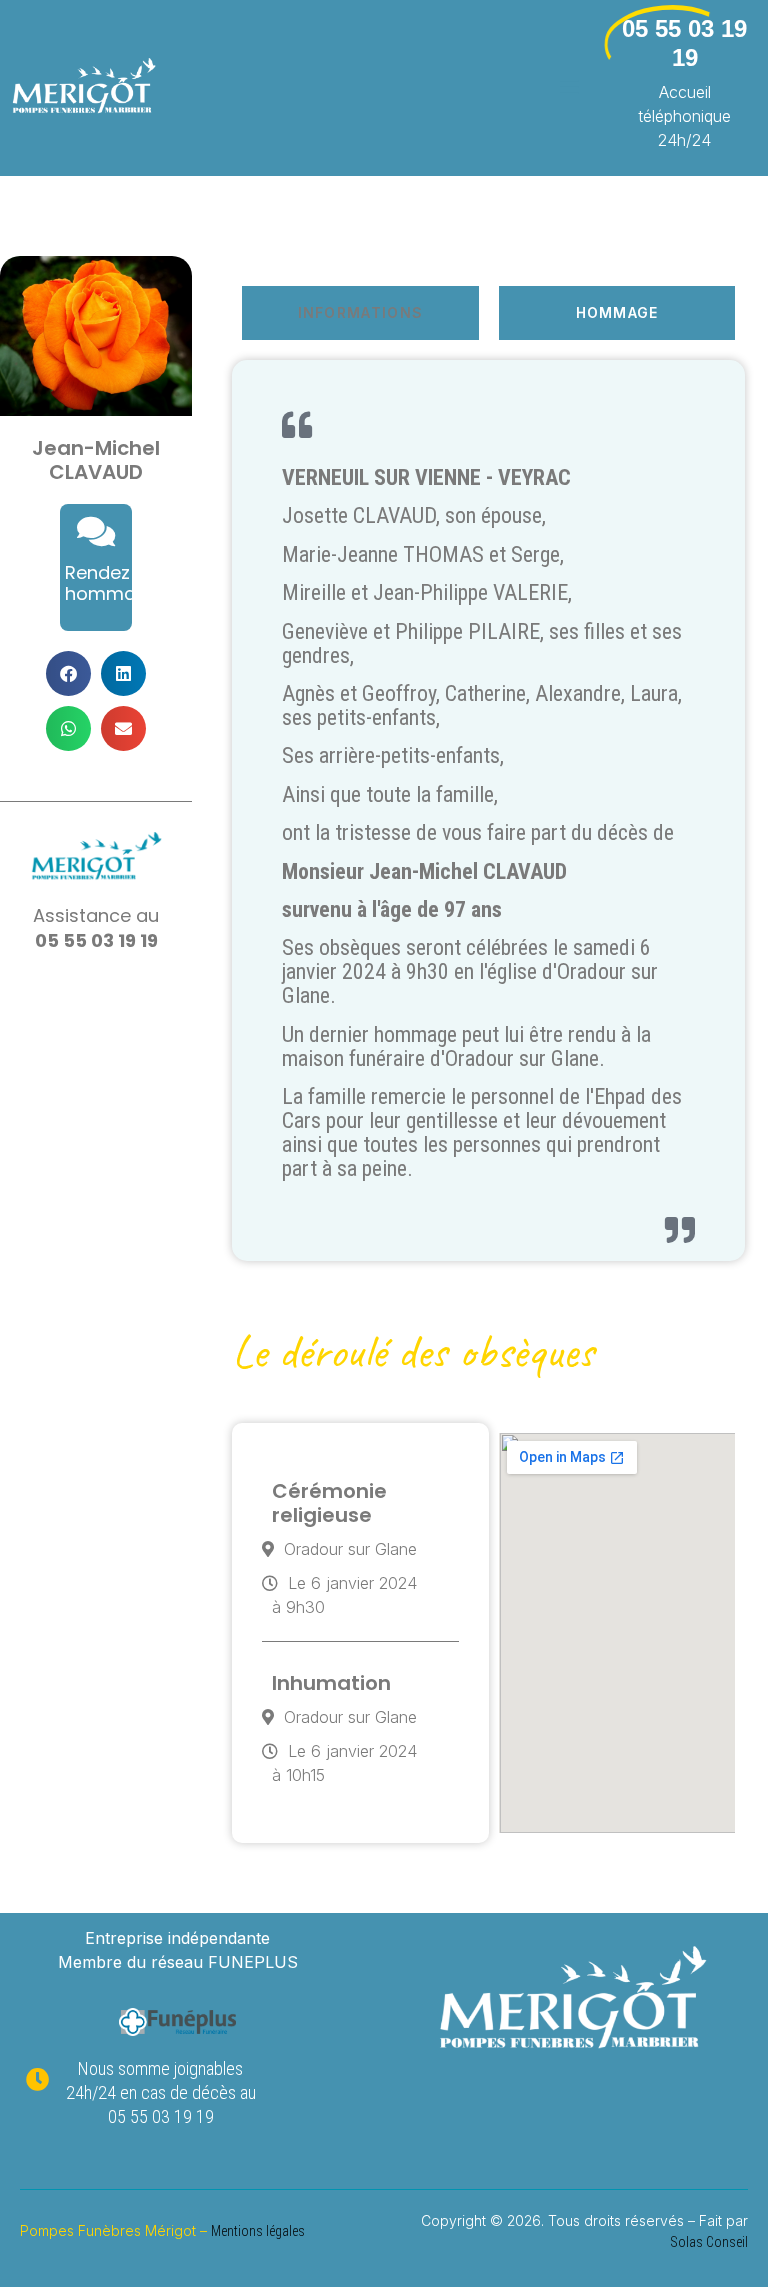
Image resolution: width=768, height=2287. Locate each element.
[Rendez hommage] (96, 531)
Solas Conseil (709, 2242)
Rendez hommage (112, 583)
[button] (68, 673)
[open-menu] (557, 87)
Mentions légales (258, 2231)
